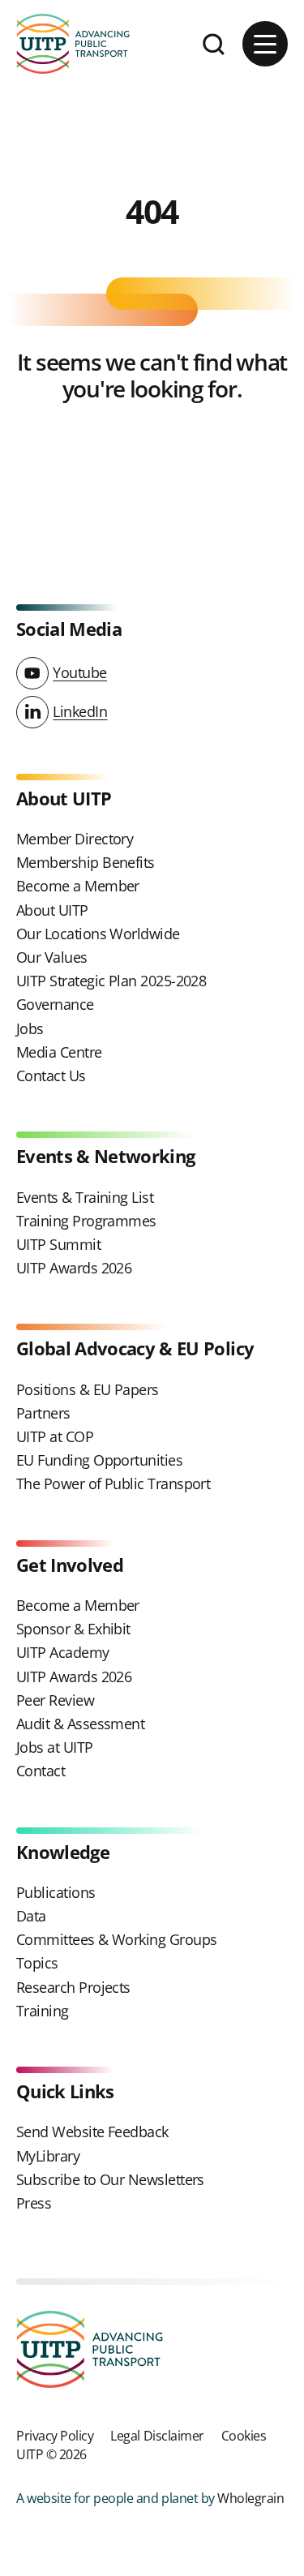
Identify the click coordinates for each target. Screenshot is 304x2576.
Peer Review (55, 1700)
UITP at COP (55, 1436)
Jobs (30, 1028)
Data (31, 1916)
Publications (56, 1892)
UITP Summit (58, 1244)
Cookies (244, 2435)
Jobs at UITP (55, 1747)
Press (34, 2203)
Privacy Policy (55, 2435)
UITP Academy (63, 1652)
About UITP (52, 910)
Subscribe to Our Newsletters (110, 2179)
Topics (37, 1963)
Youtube (80, 672)
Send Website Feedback (92, 2132)
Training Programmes (86, 1221)
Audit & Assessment (80, 1724)
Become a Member (78, 886)
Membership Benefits (86, 862)
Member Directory (75, 839)
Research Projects (73, 1987)
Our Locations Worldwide (98, 934)
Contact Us (51, 1075)
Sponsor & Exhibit (73, 1629)
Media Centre (59, 1052)
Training (43, 2011)
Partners (43, 1413)
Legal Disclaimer (157, 2435)
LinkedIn (80, 711)
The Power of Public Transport (113, 1483)
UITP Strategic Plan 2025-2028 (111, 981)
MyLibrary (48, 2156)
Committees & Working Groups (116, 1939)
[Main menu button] (265, 44)
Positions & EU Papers (88, 1389)
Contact (41, 1771)
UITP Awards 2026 (74, 1268)
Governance (55, 1004)
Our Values (52, 957)
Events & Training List (85, 1197)
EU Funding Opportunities (99, 1460)
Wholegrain (250, 2498)
